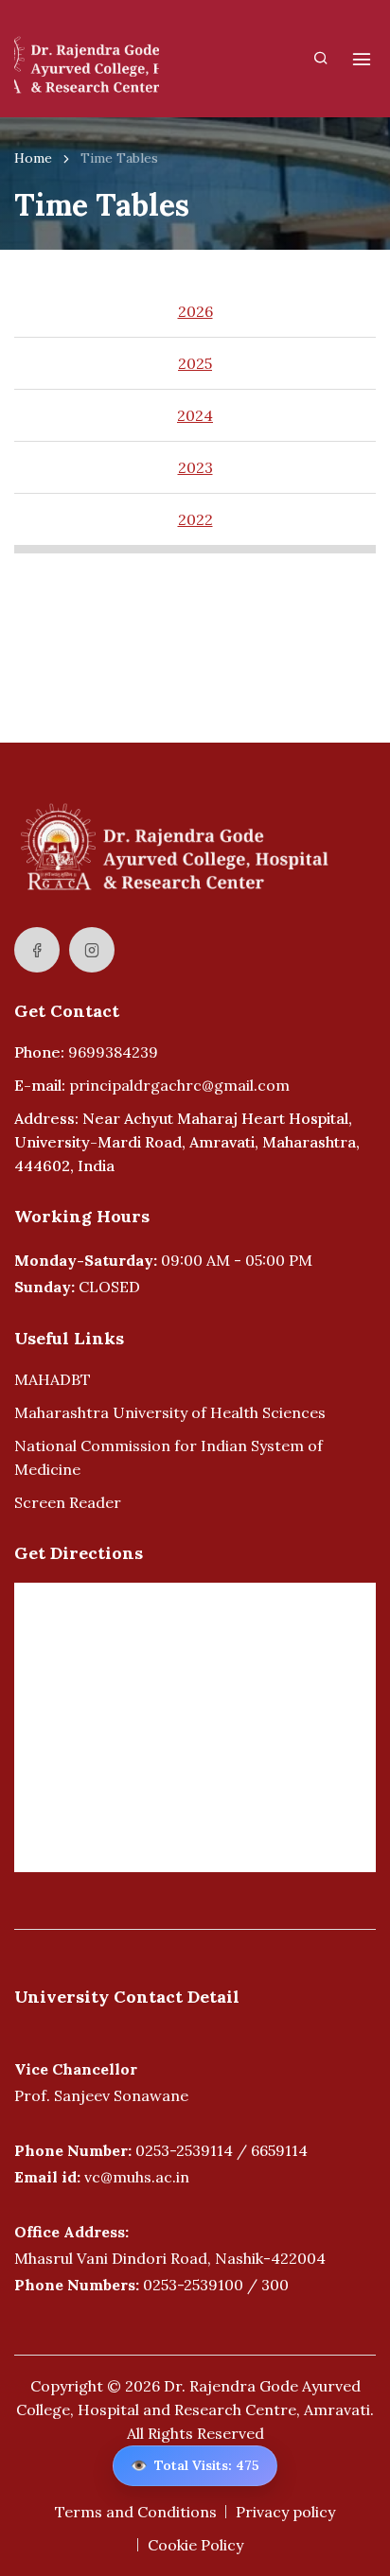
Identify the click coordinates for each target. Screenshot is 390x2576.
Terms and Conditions (136, 2512)
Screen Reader (68, 1502)
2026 (195, 311)
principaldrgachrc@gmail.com (179, 1085)
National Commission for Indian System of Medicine (168, 1457)
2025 (195, 363)
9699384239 (113, 1052)
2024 (195, 415)
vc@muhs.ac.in (137, 2177)
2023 (195, 467)
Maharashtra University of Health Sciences (170, 1412)
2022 (195, 519)
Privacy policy (285, 2512)
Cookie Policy (195, 2545)
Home (33, 158)
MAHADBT (53, 1379)
